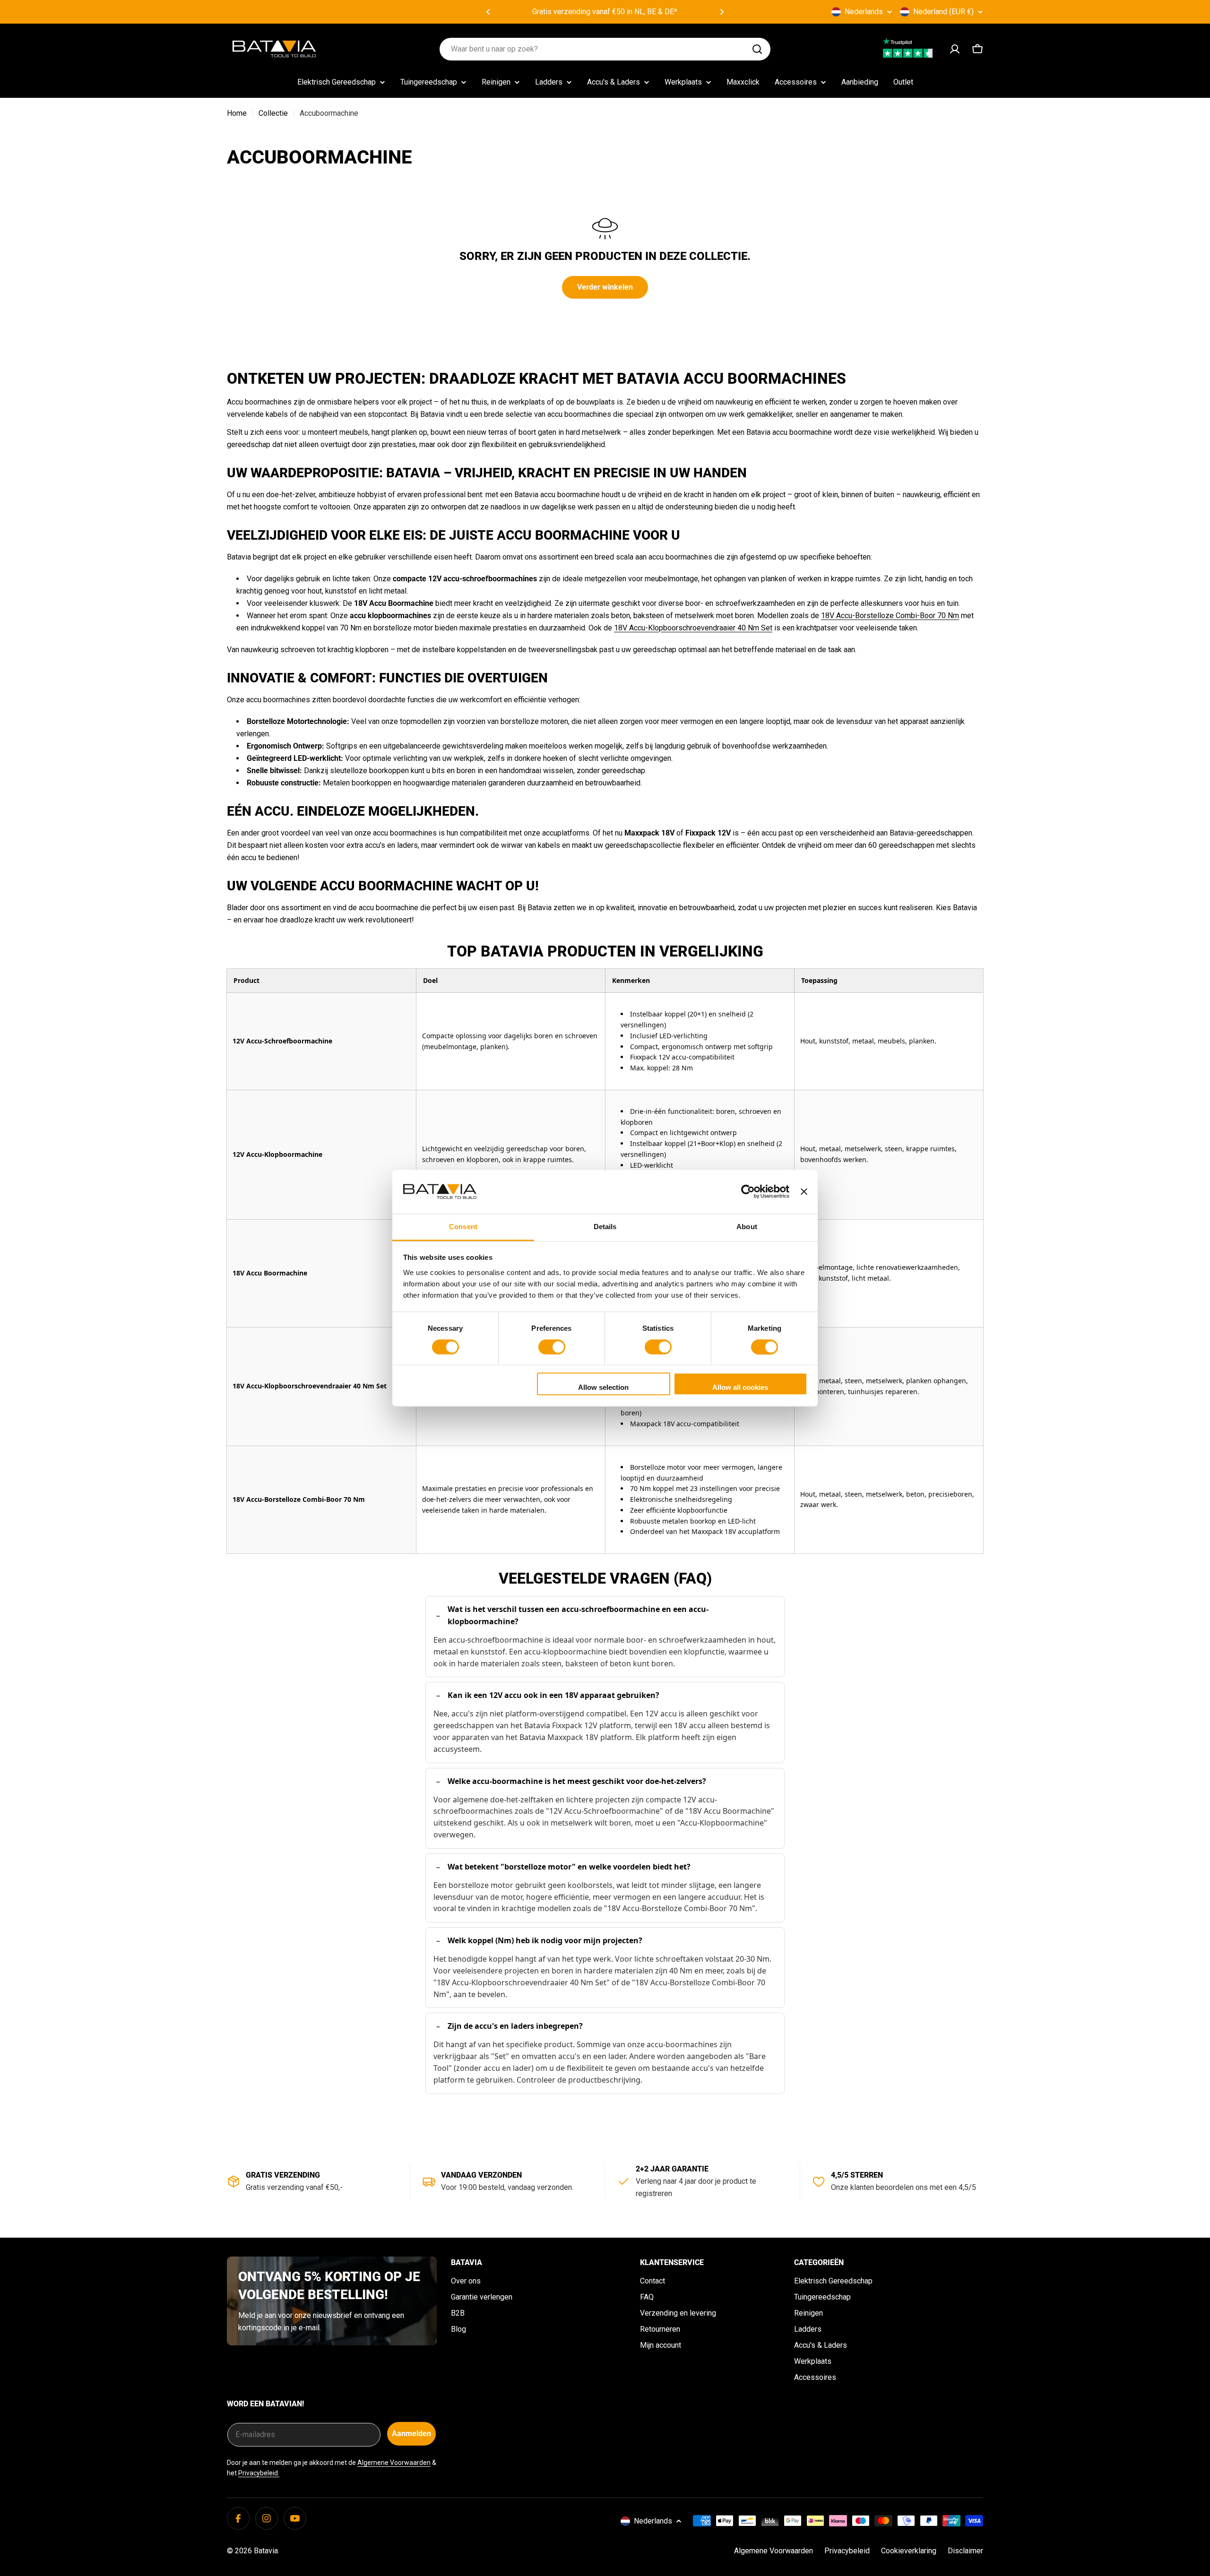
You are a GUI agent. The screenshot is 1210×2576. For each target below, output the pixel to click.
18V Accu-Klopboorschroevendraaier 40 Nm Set (693, 628)
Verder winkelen (605, 287)
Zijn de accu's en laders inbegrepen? (515, 2026)
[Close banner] (804, 1191)
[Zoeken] (757, 49)
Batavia (266, 2551)
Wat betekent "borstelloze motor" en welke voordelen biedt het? (569, 1867)
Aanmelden (411, 2434)
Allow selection (603, 1388)
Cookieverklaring (909, 2551)
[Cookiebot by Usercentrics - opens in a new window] (748, 1191)
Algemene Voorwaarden (394, 2463)
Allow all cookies (740, 1388)
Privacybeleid (847, 2551)
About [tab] (747, 1227)
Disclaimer (965, 2551)
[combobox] (605, 49)
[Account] (955, 49)
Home (237, 113)
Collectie (273, 113)
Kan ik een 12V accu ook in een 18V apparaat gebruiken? (553, 1695)
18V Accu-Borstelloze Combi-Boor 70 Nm (890, 616)
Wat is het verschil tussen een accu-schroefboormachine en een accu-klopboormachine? (578, 1615)
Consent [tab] (463, 1227)
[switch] (552, 1347)
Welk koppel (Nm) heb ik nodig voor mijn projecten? (545, 1940)
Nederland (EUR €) (943, 12)
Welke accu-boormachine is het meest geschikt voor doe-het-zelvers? (577, 1781)
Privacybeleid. (259, 2473)
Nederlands (864, 12)
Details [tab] (605, 1227)
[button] (488, 12)
